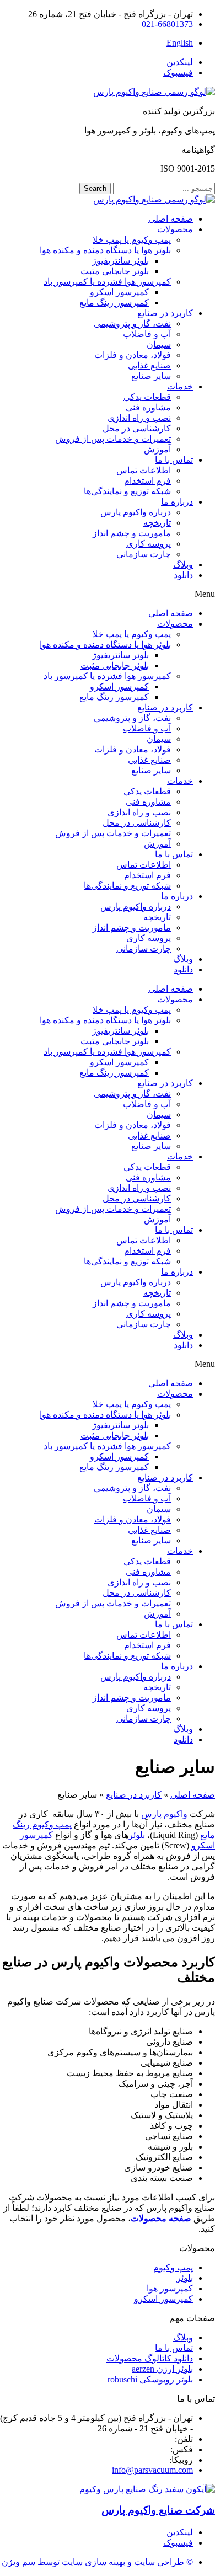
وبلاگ (183, 565)
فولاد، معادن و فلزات (133, 355)
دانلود (183, 575)
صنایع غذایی (149, 365)
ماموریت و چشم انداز (132, 533)
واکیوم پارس (164, 1814)
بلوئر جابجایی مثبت (115, 271)
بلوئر (137, 1835)
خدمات (180, 386)
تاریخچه (157, 523)
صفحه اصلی (171, 219)
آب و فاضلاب (147, 334)
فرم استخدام (147, 481)
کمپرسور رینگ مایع (114, 303)
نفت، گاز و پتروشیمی (132, 324)
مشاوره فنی (148, 407)
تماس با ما (174, 460)
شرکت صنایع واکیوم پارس (158, 2510)
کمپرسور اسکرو (119, 292)
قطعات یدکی (147, 397)
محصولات (175, 229)
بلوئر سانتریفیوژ (120, 261)
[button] (108, 594)
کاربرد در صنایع (165, 313)
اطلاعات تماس (144, 470)
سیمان (159, 344)
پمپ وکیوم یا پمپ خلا (132, 240)
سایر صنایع (151, 376)
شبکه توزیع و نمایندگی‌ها (127, 491)
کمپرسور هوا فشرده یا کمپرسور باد (107, 282)
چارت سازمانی (144, 554)
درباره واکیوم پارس (136, 512)
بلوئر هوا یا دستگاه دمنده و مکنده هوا (105, 250)
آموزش (157, 449)
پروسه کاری (149, 544)
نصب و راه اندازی (139, 418)
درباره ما (177, 502)
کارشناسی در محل (137, 428)
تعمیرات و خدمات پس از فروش (113, 439)
